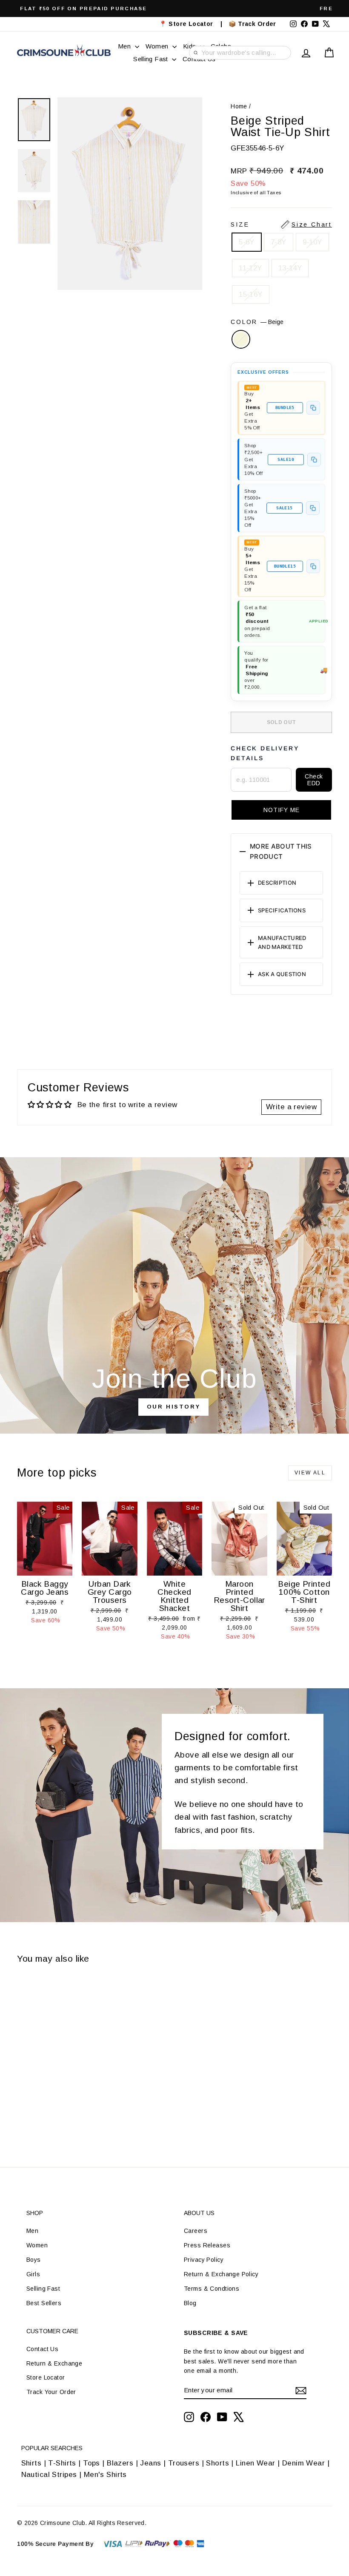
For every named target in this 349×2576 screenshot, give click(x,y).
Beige (241, 339)
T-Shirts (62, 2463)
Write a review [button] (291, 1107)
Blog (190, 2303)
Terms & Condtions (212, 2289)
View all (310, 1473)
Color (257, 322)
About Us (199, 2213)
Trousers (184, 2463)
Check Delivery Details (265, 753)
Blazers (120, 2463)
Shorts (217, 2463)
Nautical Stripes (49, 2475)
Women (158, 46)
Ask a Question (282, 974)
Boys (34, 2260)
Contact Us (42, 2349)
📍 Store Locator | (191, 24)
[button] (281, 810)
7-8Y (279, 242)
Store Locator (46, 2377)
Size (281, 224)
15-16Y (251, 294)
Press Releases (207, 2245)
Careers (196, 2231)
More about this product (281, 851)
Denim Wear (303, 2463)
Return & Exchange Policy (221, 2274)
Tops (92, 2463)
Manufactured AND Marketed (282, 942)
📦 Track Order (256, 24)
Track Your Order (51, 2392)
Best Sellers (44, 2303)
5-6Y (247, 242)
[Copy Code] (313, 408)
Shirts (31, 2463)
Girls (33, 2274)
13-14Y (290, 268)
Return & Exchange (54, 2363)
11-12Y (250, 268)
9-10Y (312, 242)
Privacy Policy (204, 2260)
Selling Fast (152, 59)
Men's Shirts (105, 2475)
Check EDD (314, 780)
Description (277, 883)
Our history (174, 1407)
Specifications (282, 910)
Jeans (150, 2463)
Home (239, 106)
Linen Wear (255, 2463)
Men (125, 46)
